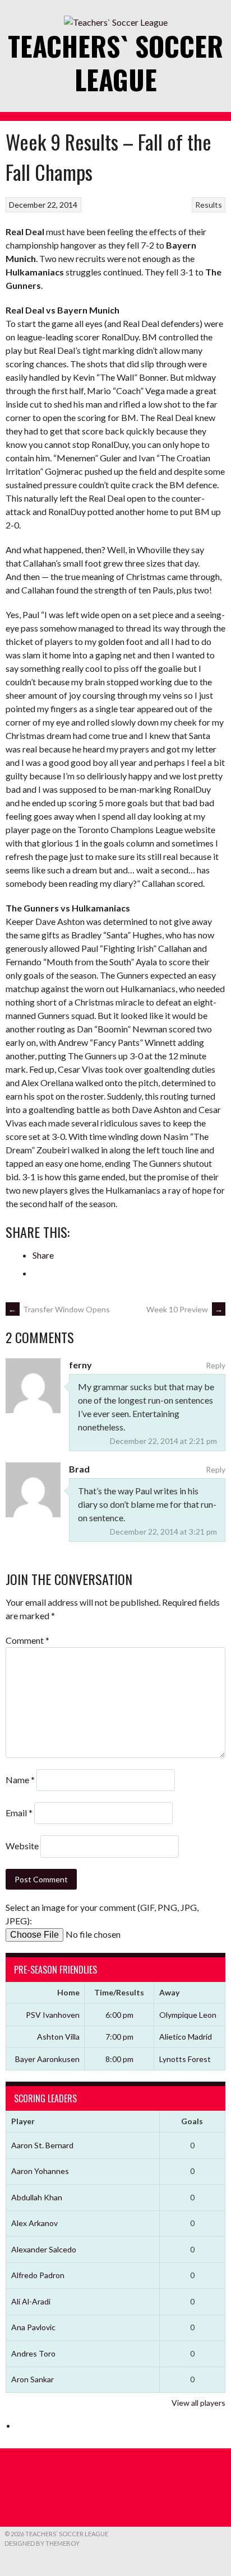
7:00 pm (119, 2037)
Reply (216, 1365)
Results (209, 205)
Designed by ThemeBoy (42, 2543)
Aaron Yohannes (40, 2171)
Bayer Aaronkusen (47, 2059)
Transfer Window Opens (59, 1309)
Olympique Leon (188, 2015)
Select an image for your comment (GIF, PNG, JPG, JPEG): (102, 1914)
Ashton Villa (58, 2037)
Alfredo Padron (38, 2275)
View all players (198, 2403)
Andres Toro (33, 2353)
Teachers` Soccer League (115, 62)
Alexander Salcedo (44, 2249)
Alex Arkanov (34, 2223)
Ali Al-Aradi (31, 2301)
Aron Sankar (33, 2379)
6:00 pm (119, 2015)
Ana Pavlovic (33, 2327)
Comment (27, 1640)
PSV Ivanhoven (53, 2015)
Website (22, 1846)
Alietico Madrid (186, 2037)
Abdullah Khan (37, 2197)
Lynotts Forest (185, 2059)
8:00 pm (119, 2059)
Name (20, 1780)
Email (19, 1813)
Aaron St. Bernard (42, 2145)
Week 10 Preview (184, 1309)
